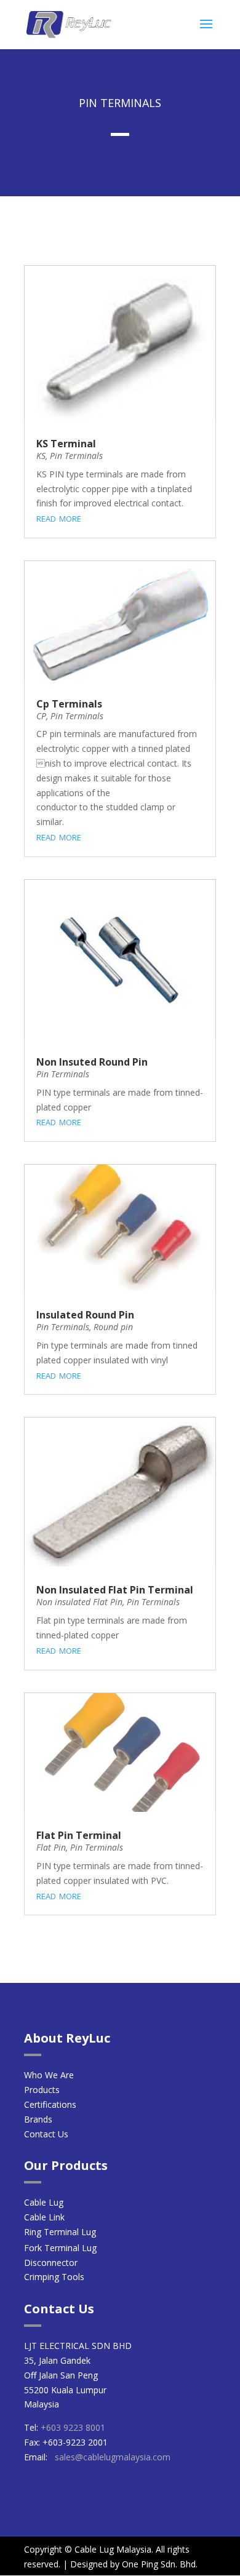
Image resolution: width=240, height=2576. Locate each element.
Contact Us (47, 2134)
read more (59, 517)
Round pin (113, 1327)
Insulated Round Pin (85, 1315)
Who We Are (49, 2075)
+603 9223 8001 (73, 2427)
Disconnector (51, 2263)
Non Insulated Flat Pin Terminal (115, 1590)
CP (41, 716)
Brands (38, 2119)
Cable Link (44, 2217)
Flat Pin (51, 1847)
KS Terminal (66, 444)
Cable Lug (44, 2202)
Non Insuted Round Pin (92, 1062)
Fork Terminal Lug (60, 2248)
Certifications (50, 2104)
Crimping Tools (54, 2277)
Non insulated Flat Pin (79, 1602)
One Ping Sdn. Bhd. (160, 2564)
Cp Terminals (69, 704)
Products (42, 2090)
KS (41, 456)
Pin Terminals (76, 456)
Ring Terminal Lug (60, 2232)
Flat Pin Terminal (79, 1835)
